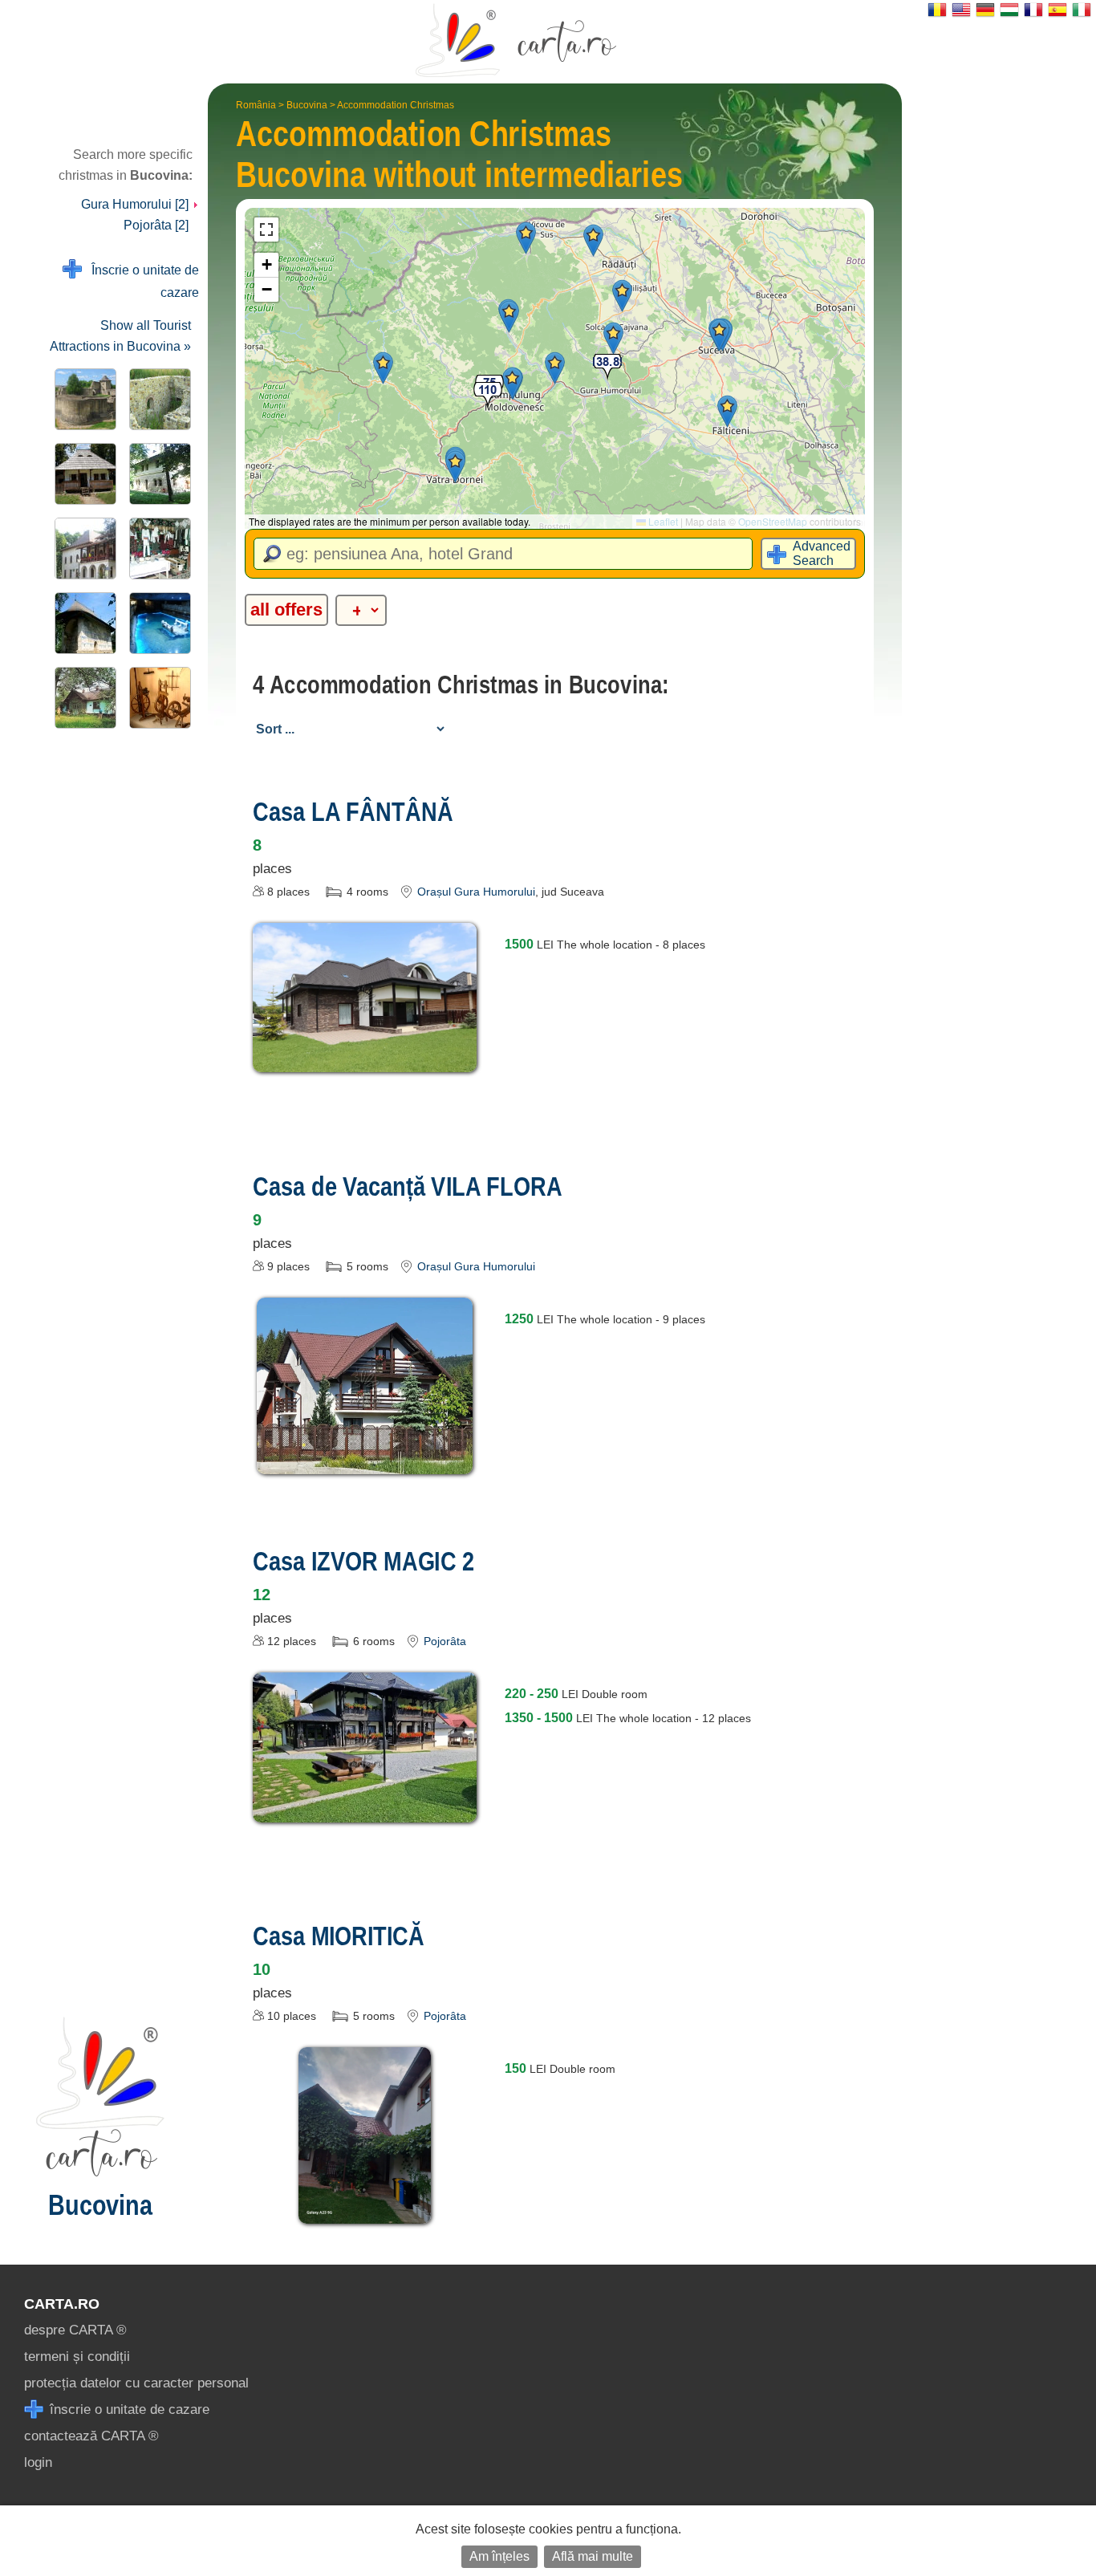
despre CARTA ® (75, 2330)
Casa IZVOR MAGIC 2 (363, 1561)
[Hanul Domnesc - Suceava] (157, 474)
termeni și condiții (77, 2357)
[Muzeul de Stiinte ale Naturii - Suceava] (82, 549)
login (38, 2462)
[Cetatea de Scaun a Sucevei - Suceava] (82, 399)
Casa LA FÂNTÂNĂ (353, 811)
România (256, 105)
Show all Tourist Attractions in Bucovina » (120, 336)
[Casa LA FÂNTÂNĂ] (365, 1060)
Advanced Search (822, 553)
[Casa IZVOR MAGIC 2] (365, 1811)
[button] (719, 335)
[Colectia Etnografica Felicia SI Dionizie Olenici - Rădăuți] (157, 549)
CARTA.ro (62, 2304)
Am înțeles (499, 2556)
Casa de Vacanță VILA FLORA (408, 1186)
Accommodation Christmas (396, 105)
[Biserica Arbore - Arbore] (82, 623)
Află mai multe (593, 2556)
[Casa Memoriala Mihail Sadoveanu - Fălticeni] (82, 698)
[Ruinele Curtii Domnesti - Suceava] (157, 399)
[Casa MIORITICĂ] (365, 2212)
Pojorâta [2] (156, 225)
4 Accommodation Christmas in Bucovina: (461, 685)
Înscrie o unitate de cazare (140, 281)
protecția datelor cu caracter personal (136, 2383)
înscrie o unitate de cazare (128, 2409)
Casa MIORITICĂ (339, 1936)
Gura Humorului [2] (136, 204)
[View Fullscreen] (266, 230)
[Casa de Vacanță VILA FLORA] (365, 1463)
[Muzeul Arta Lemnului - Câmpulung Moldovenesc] (157, 698)
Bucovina (307, 105)
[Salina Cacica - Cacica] (157, 623)
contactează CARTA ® (91, 2436)
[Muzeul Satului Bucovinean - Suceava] (82, 474)
